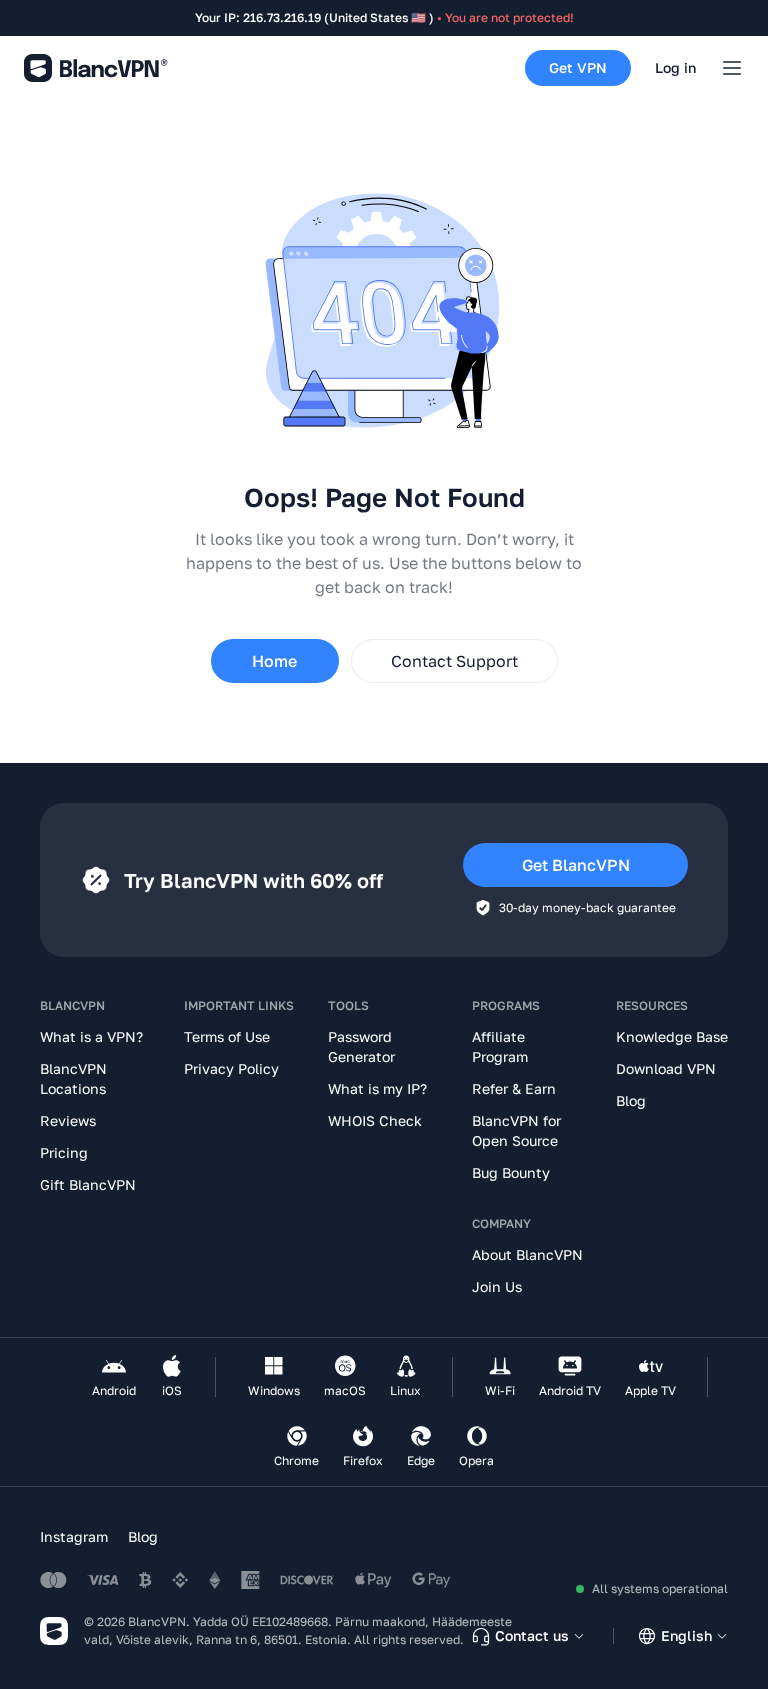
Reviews (68, 1120)
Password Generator (361, 1046)
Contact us (532, 1635)
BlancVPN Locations (73, 1078)
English (686, 1635)
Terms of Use (227, 1036)
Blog (631, 1100)
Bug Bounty (511, 1172)
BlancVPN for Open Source (516, 1130)
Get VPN (578, 67)
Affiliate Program (500, 1046)
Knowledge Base (672, 1036)
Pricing (64, 1152)
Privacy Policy (231, 1068)
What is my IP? (377, 1088)
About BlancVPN (527, 1254)
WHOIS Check (375, 1120)
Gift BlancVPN (88, 1184)
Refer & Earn (514, 1088)
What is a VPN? (91, 1036)
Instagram (74, 1536)
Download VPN (666, 1068)
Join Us (497, 1286)
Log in (675, 67)
